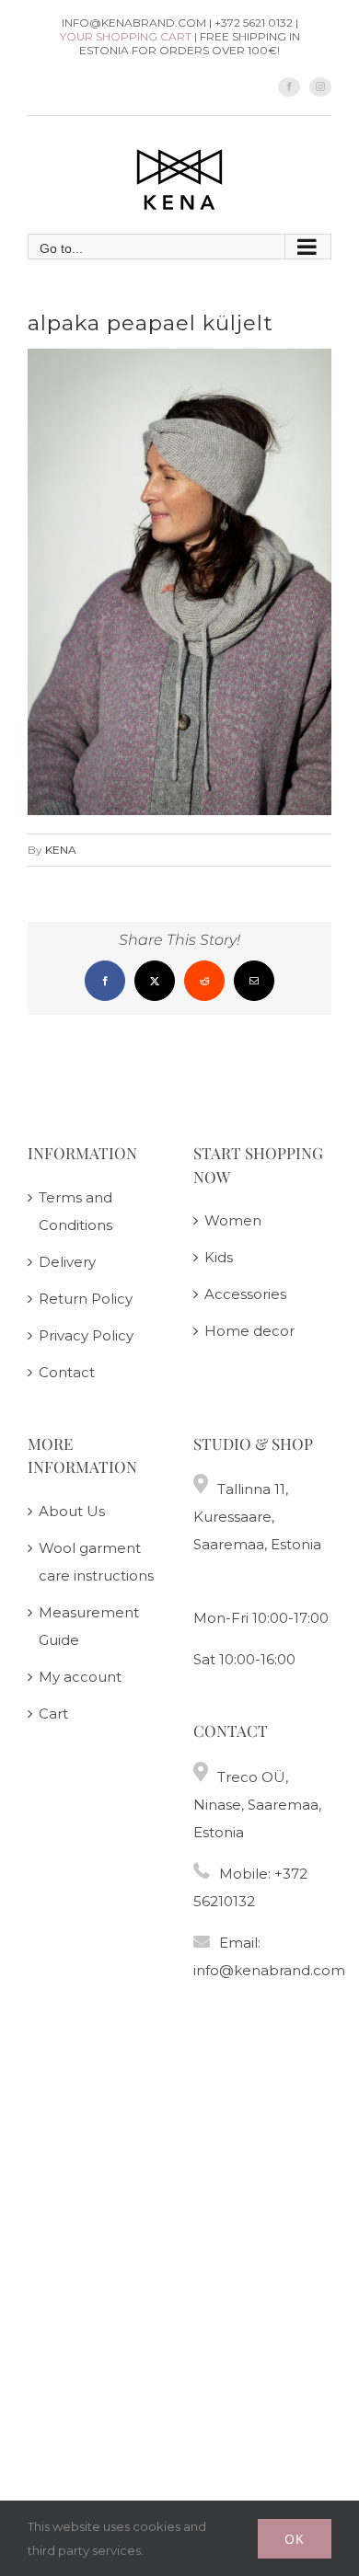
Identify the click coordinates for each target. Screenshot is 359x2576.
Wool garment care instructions (96, 1562)
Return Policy (86, 1299)
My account (80, 1677)
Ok (295, 2539)
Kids (219, 1257)
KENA (61, 850)
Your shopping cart (126, 36)
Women (233, 1220)
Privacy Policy (86, 1335)
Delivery (67, 1262)
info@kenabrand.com (269, 1970)
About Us (72, 1511)
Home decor (249, 1331)
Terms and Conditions (75, 1211)
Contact (67, 1372)
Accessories (245, 1294)
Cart (53, 1713)
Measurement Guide (89, 1626)
